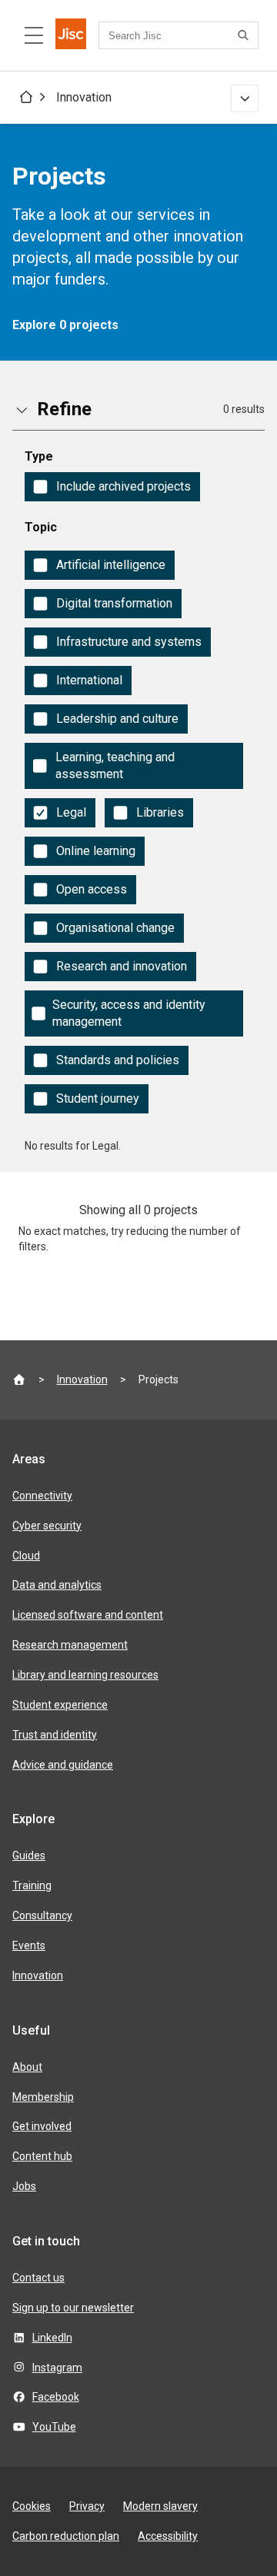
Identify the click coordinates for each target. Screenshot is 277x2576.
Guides (29, 1855)
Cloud (26, 1556)
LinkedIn (52, 2338)
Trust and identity (55, 1735)
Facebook (56, 2397)
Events (29, 1945)
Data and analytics (57, 1585)
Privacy (87, 2506)
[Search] (245, 35)
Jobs (24, 2186)
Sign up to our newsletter (73, 2308)
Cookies (32, 2506)
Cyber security (47, 1526)
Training (32, 1885)
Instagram (57, 2368)
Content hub (42, 2156)
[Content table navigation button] (34, 35)
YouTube (54, 2427)
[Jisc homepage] (71, 35)
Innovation (84, 97)
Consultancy (42, 1915)
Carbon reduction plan (66, 2536)
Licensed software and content (88, 1615)
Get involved (42, 2126)
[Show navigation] (245, 98)
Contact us (38, 2278)
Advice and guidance (63, 1765)
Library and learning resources (85, 1675)
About (27, 2067)
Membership (43, 2097)
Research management (70, 1645)
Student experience (60, 1705)
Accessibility (168, 2536)
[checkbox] (112, 487)
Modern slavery (160, 2506)
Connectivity (42, 1496)
